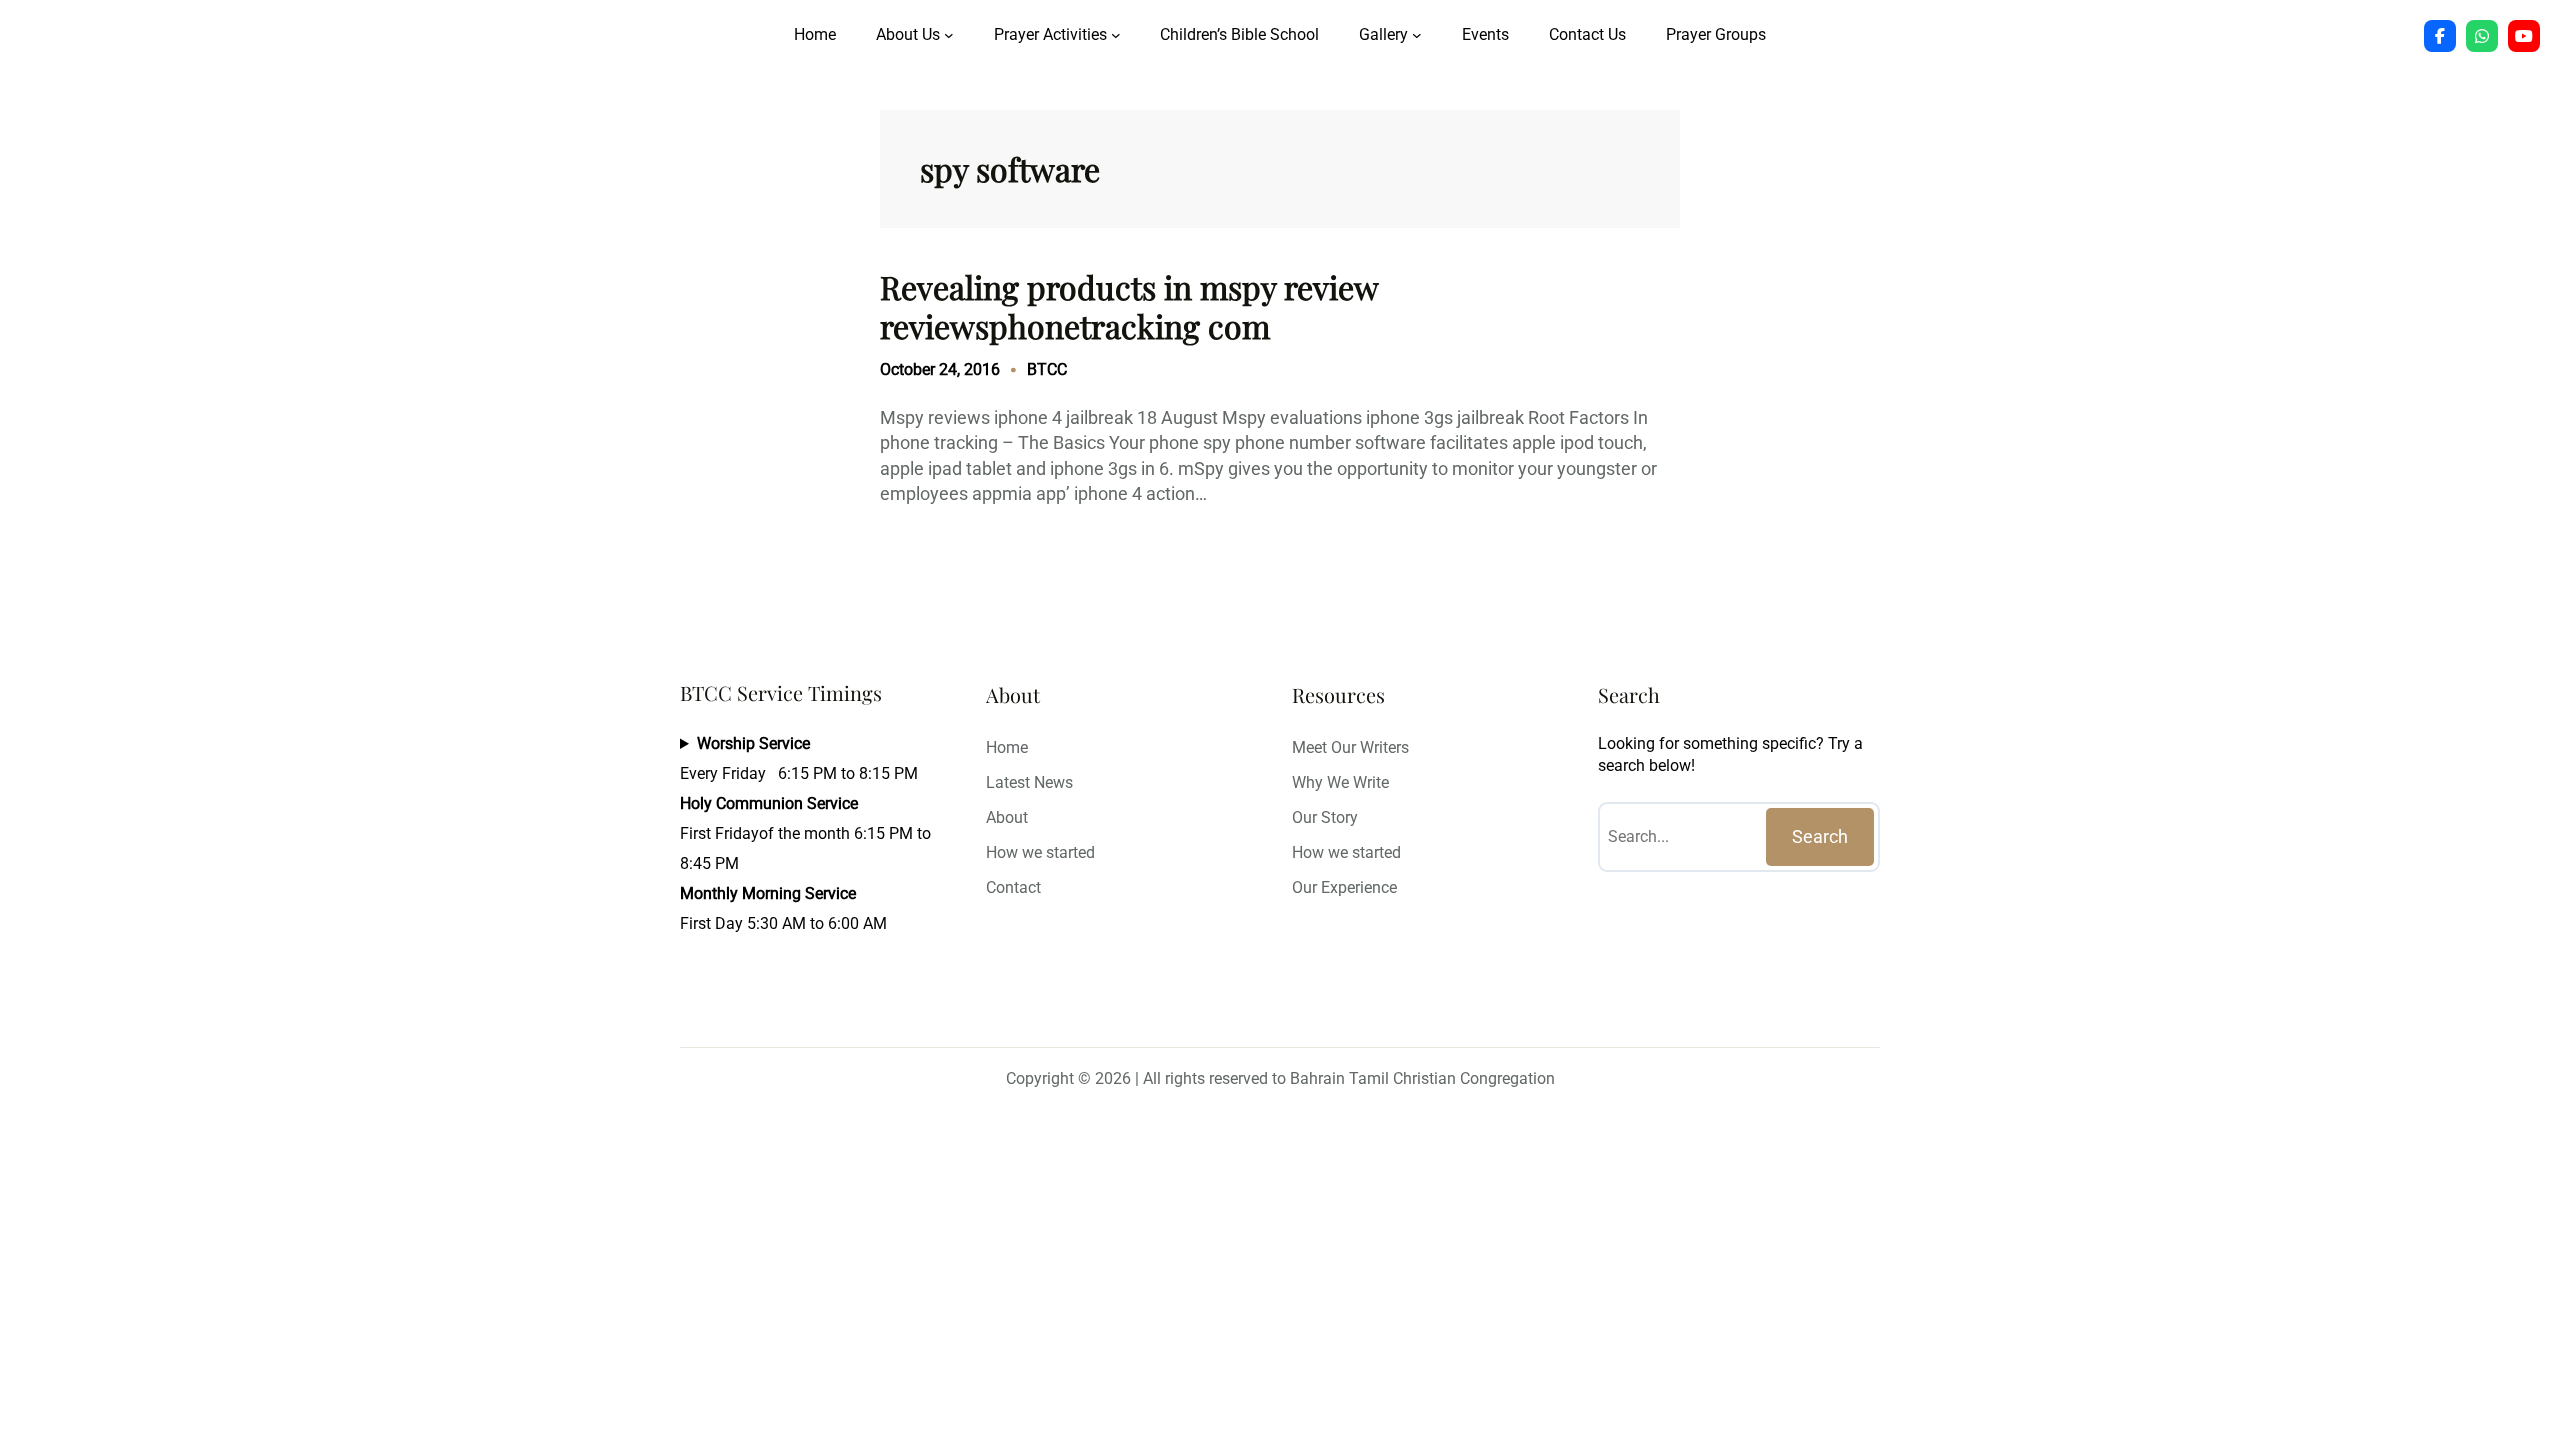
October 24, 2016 (940, 369)
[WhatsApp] (2482, 36)
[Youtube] (2524, 36)
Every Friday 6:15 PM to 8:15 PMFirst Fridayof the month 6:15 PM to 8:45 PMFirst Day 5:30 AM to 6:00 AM (805, 833)
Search (1820, 836)
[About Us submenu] (949, 35)
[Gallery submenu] (1417, 35)
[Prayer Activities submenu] (1116, 35)
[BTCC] (2440, 36)
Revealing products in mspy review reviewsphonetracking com (1129, 306)
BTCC (1047, 369)
